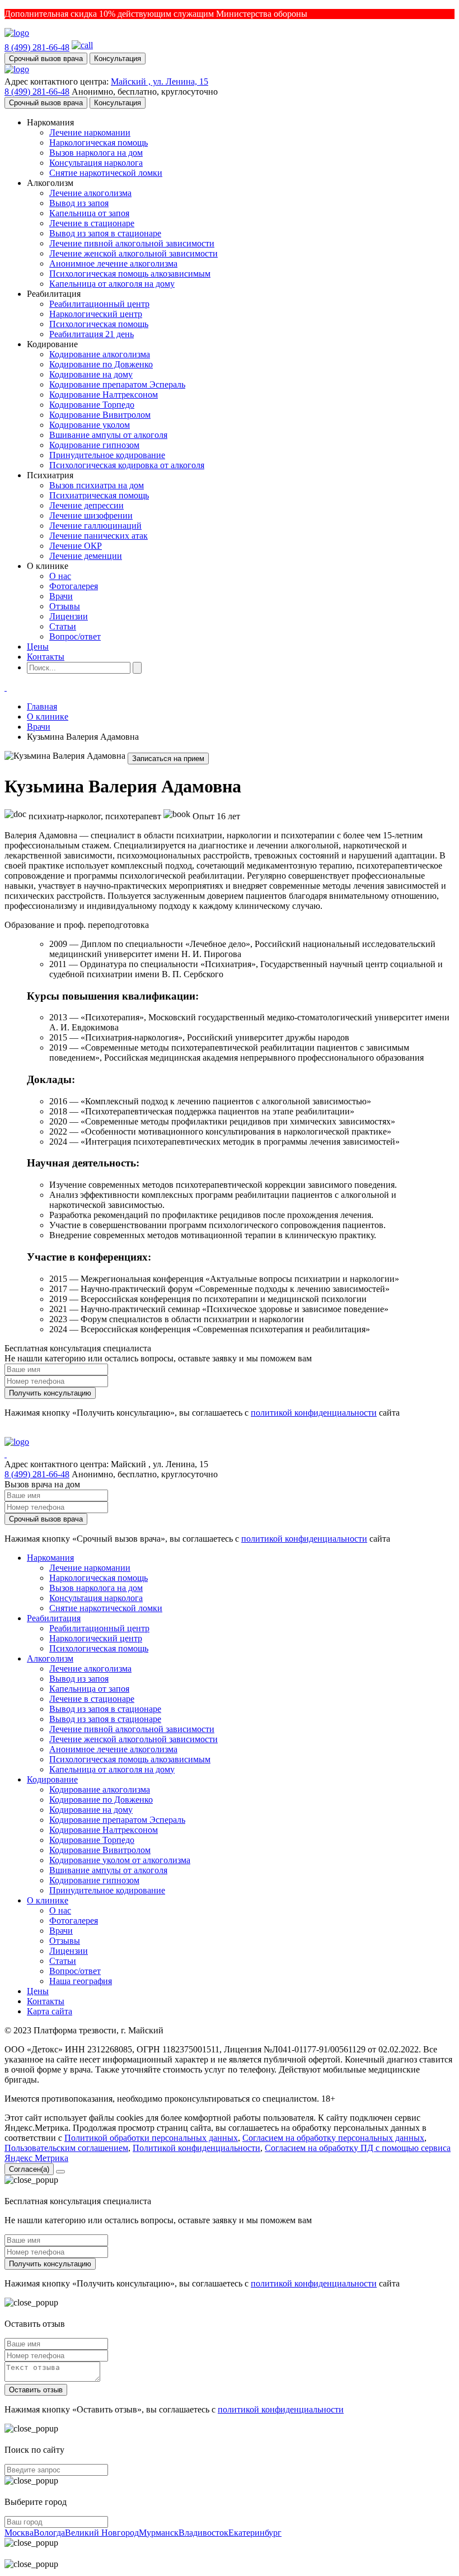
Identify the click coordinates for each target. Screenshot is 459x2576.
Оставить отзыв (36, 2390)
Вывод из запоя (79, 203)
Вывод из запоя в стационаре (105, 233)
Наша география (81, 1981)
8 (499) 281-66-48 (37, 47)
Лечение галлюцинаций (95, 526)
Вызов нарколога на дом (96, 153)
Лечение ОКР (76, 546)
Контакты (46, 657)
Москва (19, 2533)
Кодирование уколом (90, 425)
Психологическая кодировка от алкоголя (127, 465)
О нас (60, 576)
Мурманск (159, 2533)
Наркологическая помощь (99, 143)
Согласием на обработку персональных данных (333, 2138)
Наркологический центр (96, 314)
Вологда (49, 2533)
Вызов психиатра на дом (97, 485)
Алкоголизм (50, 1658)
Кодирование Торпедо (92, 405)
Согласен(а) (29, 2169)
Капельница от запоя (89, 213)
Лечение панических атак (99, 536)
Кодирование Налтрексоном (104, 395)
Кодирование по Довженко (101, 364)
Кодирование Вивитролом (100, 415)
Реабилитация (54, 1618)
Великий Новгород (102, 2533)
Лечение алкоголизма (90, 193)
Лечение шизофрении (91, 515)
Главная (42, 706)
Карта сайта (50, 2011)
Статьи (63, 626)
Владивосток (203, 2533)
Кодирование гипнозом (94, 445)
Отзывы (65, 606)
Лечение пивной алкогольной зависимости (132, 243)
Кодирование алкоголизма (100, 354)
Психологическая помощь (99, 324)
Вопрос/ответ (75, 636)
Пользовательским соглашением (66, 2148)
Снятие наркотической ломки (106, 173)
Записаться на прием (168, 759)
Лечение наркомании (90, 132)
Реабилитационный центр (99, 304)
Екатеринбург (255, 2533)
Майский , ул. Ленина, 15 (160, 81)
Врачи (61, 596)
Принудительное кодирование (107, 455)
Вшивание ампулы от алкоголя (108, 435)
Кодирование (52, 1779)
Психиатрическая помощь (99, 495)
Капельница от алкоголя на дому (112, 284)
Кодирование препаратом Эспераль (117, 384)
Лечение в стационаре (92, 223)
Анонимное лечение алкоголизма (113, 263)
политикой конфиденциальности (314, 1413)
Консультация (118, 59)
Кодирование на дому (91, 374)
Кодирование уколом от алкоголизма (120, 1860)
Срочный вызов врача (46, 59)
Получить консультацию (50, 1393)
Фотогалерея (74, 586)
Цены (38, 647)
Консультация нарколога (96, 163)
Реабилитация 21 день (92, 334)
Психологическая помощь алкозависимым (130, 274)
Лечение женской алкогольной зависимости (134, 253)
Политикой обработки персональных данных (151, 2138)
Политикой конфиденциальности (196, 2148)
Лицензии (69, 616)
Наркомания (50, 1558)
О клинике (48, 717)
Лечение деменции (86, 556)
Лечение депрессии (86, 505)
